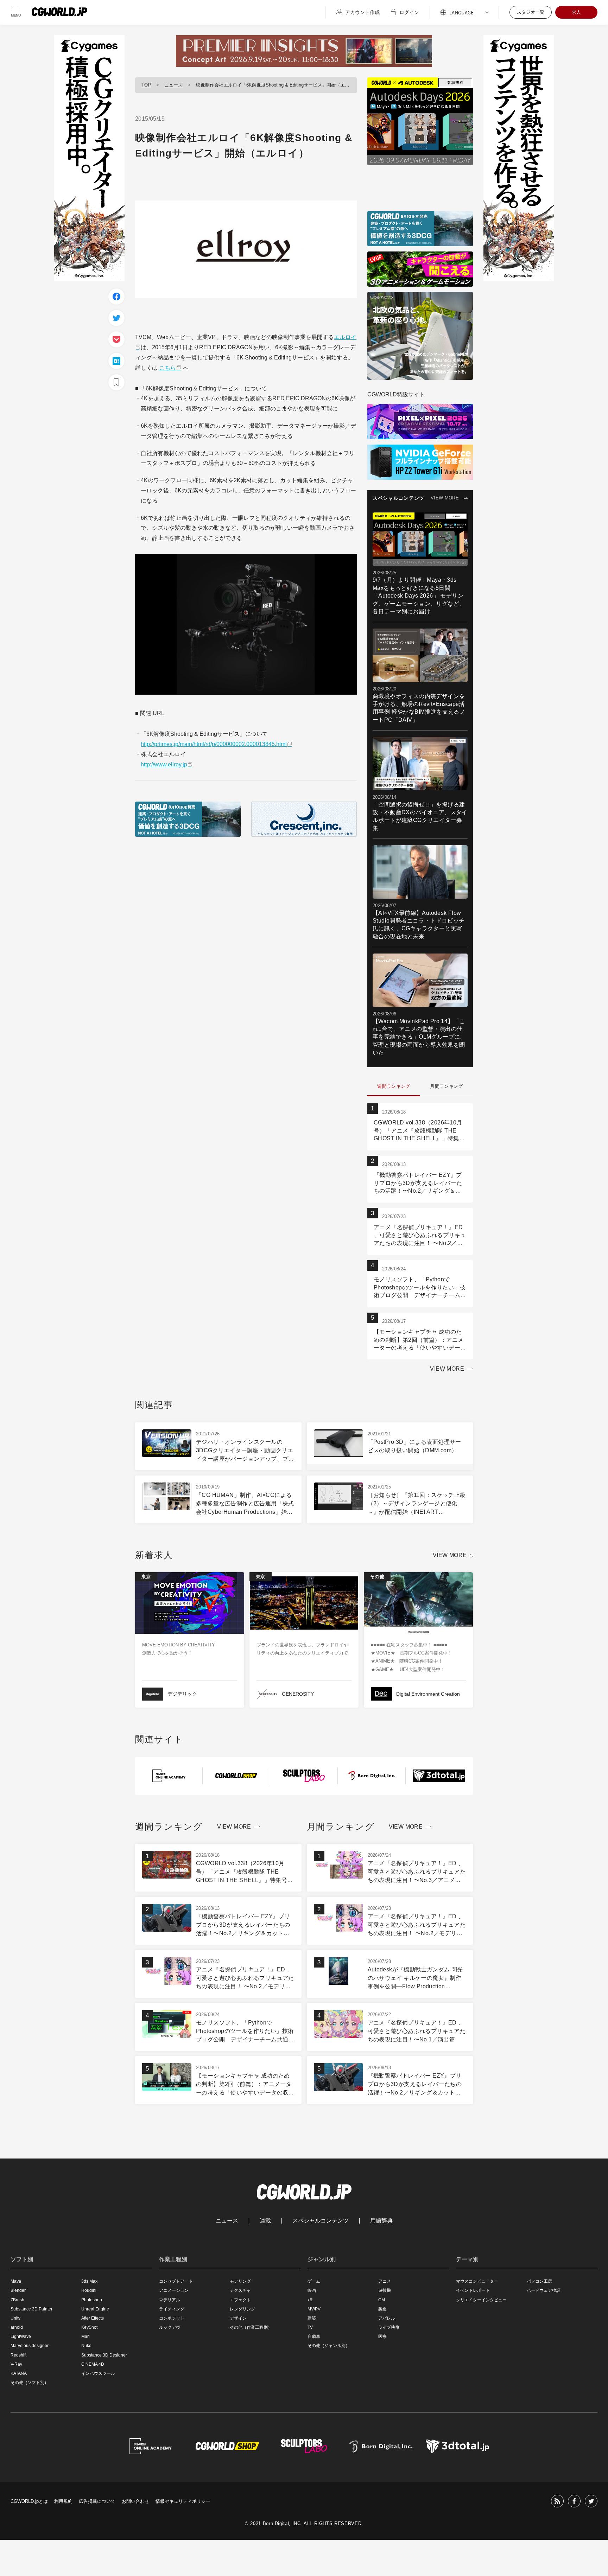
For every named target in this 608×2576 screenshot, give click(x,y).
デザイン (238, 2318)
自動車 (314, 2336)
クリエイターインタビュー (481, 2300)
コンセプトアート (176, 2281)
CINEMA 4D (93, 2364)
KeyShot (89, 2327)
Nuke (86, 2346)
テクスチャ (240, 2290)
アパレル (387, 2318)
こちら (167, 368)
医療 (382, 2336)
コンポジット (172, 2318)
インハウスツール (98, 2373)
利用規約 (63, 2501)
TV (310, 2327)
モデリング (240, 2281)
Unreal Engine (95, 2309)
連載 (265, 2221)
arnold (17, 2327)
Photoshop (92, 2300)
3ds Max (89, 2281)
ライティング (172, 2309)
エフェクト (240, 2300)
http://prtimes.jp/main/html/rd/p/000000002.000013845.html (214, 744)
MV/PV (314, 2309)
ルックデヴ (170, 2327)
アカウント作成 (362, 12)
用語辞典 (381, 2221)
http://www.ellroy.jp (164, 764)
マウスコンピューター (477, 2281)
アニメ (385, 2281)
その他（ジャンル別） (329, 2346)
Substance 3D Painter (31, 2309)
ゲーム (314, 2281)
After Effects (93, 2318)
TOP (146, 85)
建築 (312, 2318)
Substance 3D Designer (104, 2355)
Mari (85, 2336)
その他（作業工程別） (251, 2327)
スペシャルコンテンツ (321, 2221)
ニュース (173, 85)
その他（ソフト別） (30, 2383)
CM (382, 2300)
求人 (576, 12)
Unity (15, 2318)
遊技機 (385, 2290)
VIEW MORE (445, 498)
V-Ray (16, 2364)
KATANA (19, 2373)
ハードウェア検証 (544, 2290)
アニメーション (174, 2290)
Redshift (18, 2355)
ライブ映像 (389, 2327)
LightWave (21, 2336)
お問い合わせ (135, 2501)
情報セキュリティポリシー (183, 2501)
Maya (16, 2281)
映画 (312, 2290)
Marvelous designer (30, 2346)
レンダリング (242, 2309)
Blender (18, 2290)
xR (310, 2300)
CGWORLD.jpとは (29, 2501)
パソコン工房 (539, 2281)
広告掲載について (97, 2501)
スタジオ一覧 (531, 12)
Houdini (89, 2290)
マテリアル (170, 2300)
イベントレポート (473, 2290)
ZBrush (17, 2300)
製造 (382, 2309)
